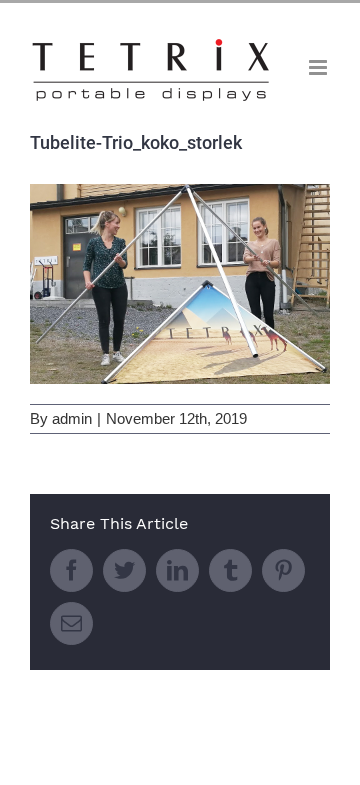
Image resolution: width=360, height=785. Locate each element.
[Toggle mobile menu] (319, 67)
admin (72, 418)
